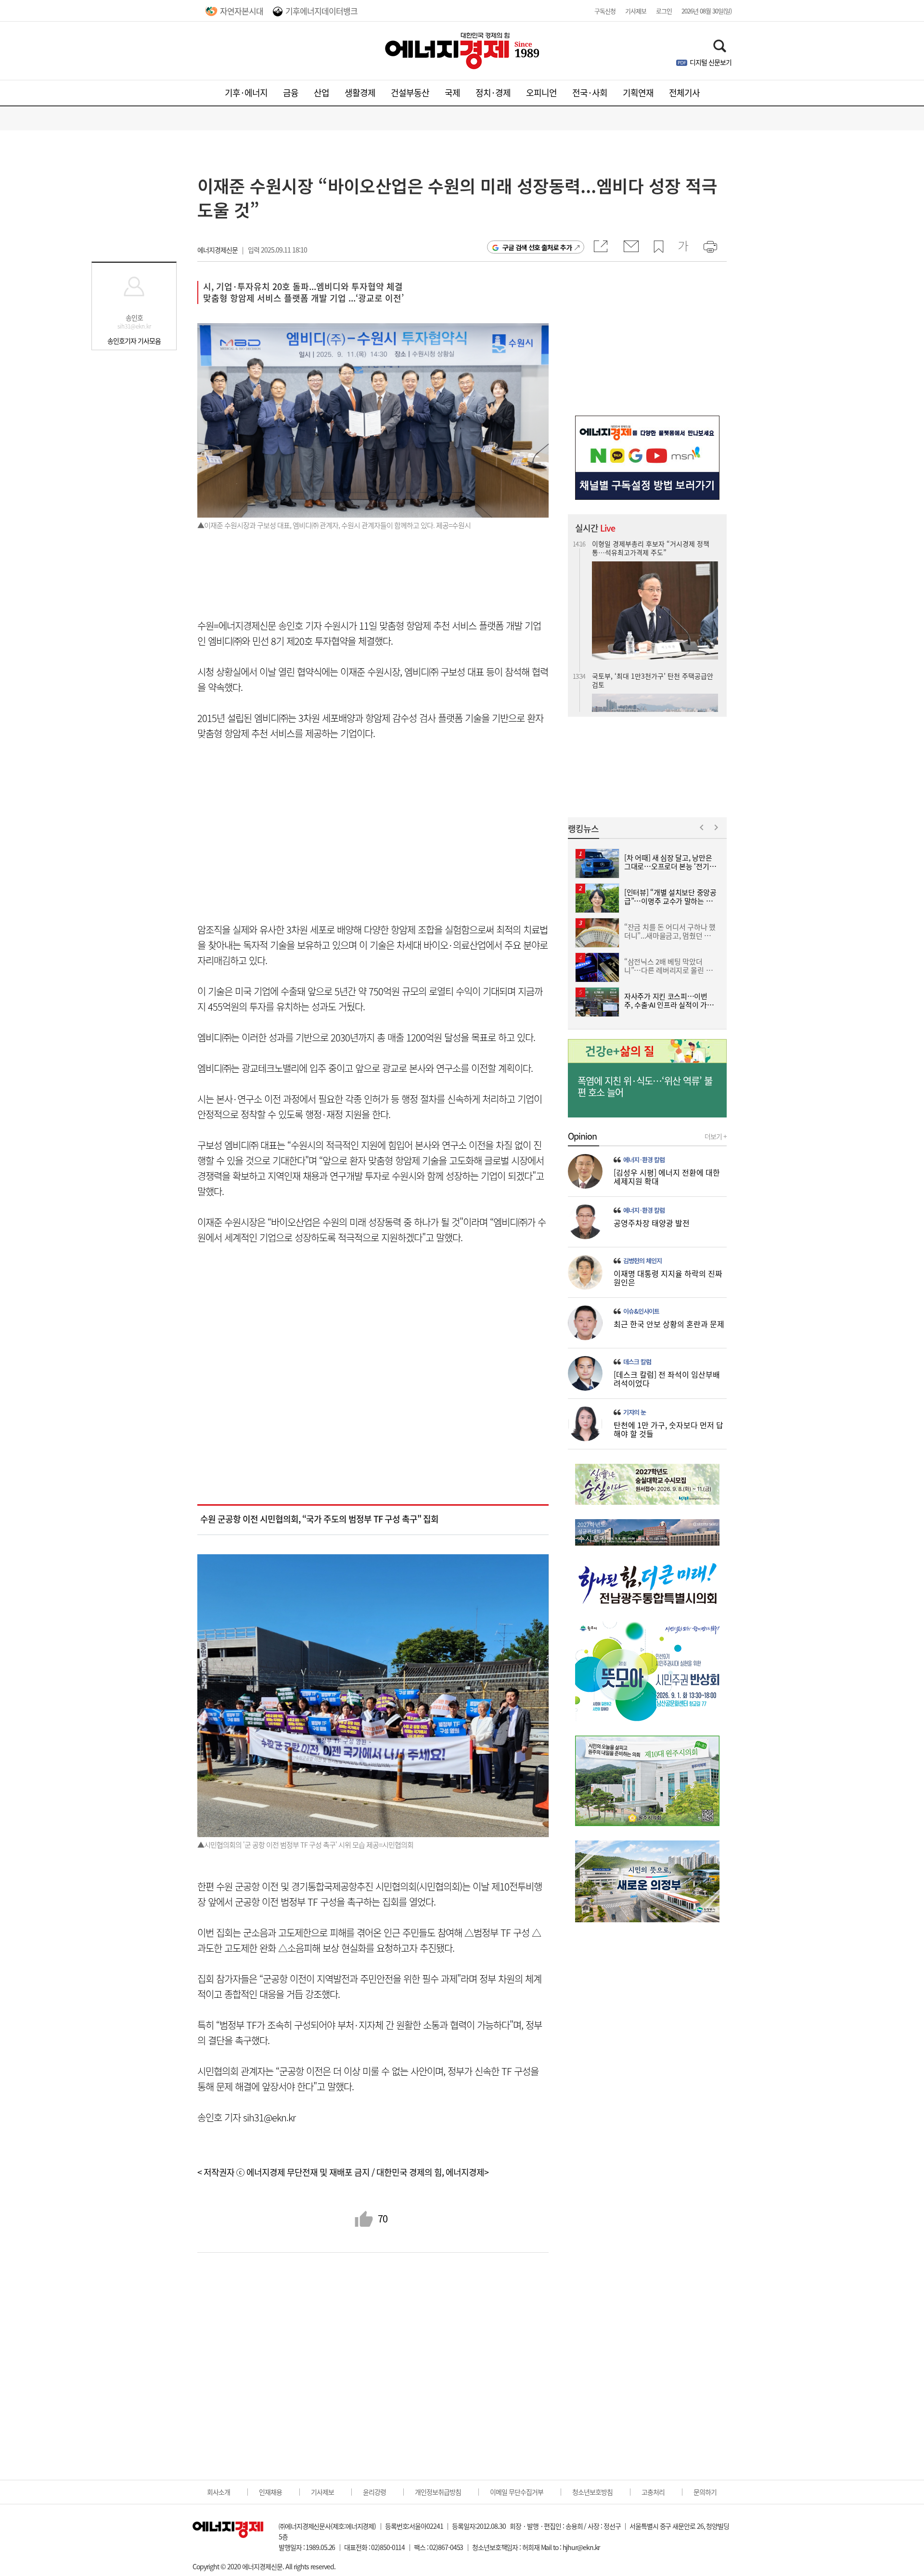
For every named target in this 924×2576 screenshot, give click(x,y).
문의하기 (705, 2492)
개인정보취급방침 (438, 2492)
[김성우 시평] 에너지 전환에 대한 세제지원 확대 (667, 1177)
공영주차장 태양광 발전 (652, 1223)
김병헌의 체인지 (642, 1261)
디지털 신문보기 (711, 62)
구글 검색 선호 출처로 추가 (537, 247)
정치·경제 (493, 93)
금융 (291, 93)
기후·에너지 (246, 93)
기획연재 (638, 93)
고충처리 (653, 2492)
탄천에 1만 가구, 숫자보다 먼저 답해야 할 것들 (668, 1429)
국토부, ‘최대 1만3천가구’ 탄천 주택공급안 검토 (653, 548)
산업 (321, 93)
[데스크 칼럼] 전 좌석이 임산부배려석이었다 (667, 1379)
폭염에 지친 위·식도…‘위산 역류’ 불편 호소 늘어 (645, 1087)
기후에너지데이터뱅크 (321, 11)
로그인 (664, 11)
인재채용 (270, 2492)
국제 (452, 93)
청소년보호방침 (592, 2492)
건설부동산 (410, 93)
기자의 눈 (635, 1412)
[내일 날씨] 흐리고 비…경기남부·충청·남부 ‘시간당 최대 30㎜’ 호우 (654, 667)
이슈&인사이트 (641, 1311)
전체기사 (684, 93)
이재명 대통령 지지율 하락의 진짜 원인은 (668, 1278)
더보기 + (716, 1136)
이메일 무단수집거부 (517, 2492)
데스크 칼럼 (637, 1362)
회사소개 (218, 2492)
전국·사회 (590, 93)
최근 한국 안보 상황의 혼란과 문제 (669, 1324)
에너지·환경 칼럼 (644, 1160)
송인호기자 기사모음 (134, 341)
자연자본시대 (242, 11)
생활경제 (360, 93)
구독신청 (605, 11)
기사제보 (636, 11)
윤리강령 (374, 2492)
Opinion (582, 1136)
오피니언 (541, 93)
